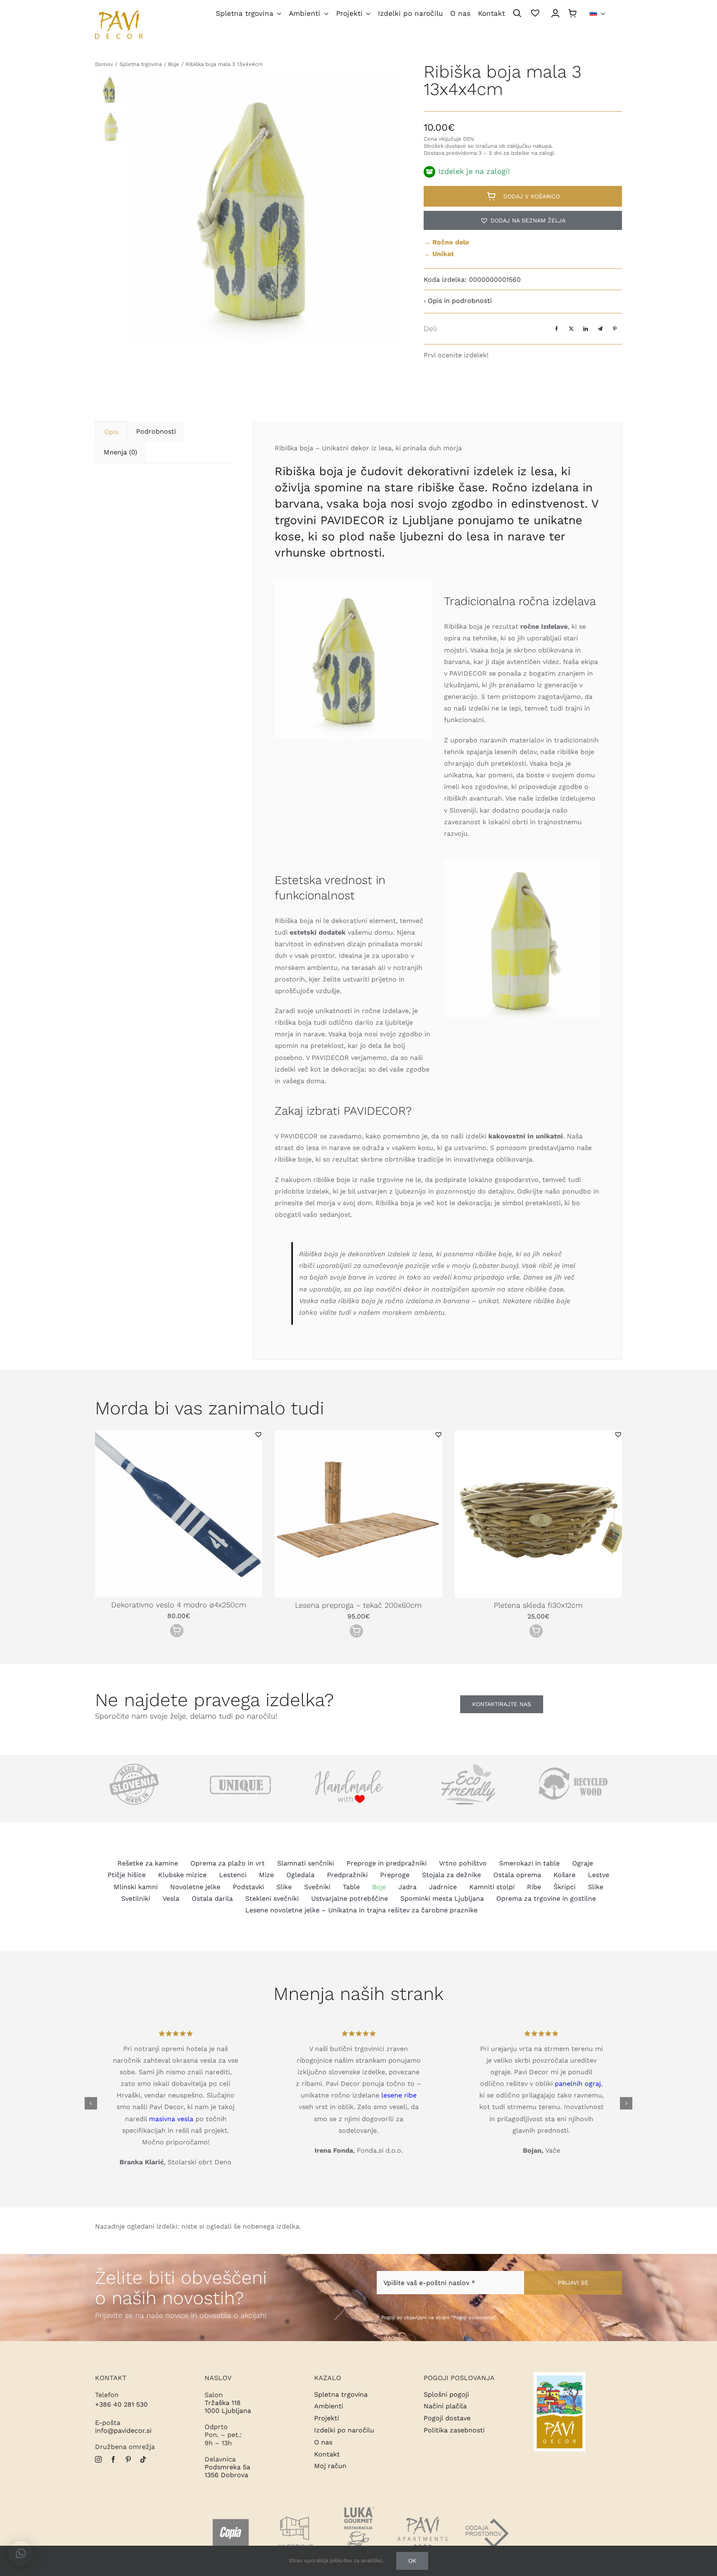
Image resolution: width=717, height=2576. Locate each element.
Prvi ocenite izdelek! (456, 355)
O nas (323, 2442)
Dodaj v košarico (532, 196)
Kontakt (327, 2454)
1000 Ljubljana (228, 2411)
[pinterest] (128, 2459)
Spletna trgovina (341, 2394)
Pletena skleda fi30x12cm (538, 1605)
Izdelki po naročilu (344, 2430)
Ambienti (329, 2406)
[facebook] (113, 2459)
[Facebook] (557, 328)
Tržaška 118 (223, 2403)
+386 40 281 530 (121, 2404)
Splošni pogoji (446, 2394)
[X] (571, 328)
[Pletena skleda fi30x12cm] (538, 1434)
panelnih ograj (578, 2084)
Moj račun (330, 2466)
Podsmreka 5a (227, 2467)
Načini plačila (445, 2406)
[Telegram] (600, 328)
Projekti (327, 2418)
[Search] (517, 14)
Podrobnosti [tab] (156, 431)
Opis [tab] (111, 432)
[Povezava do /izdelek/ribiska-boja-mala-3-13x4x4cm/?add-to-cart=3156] (536, 1631)
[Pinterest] (615, 328)
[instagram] (98, 2459)
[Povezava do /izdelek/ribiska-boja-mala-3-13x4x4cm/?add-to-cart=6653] (177, 1631)
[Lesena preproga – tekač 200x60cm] (358, 1434)
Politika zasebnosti (454, 2430)
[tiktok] (143, 2459)
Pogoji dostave (447, 2418)
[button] (523, 220)
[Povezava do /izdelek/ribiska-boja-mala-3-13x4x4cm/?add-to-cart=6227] (356, 1631)
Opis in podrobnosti (460, 301)
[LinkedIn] (586, 328)
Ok (412, 2561)
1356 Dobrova (226, 2475)
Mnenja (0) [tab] (121, 452)
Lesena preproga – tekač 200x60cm (358, 1605)
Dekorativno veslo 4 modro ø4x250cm (179, 1605)
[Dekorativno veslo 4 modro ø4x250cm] (179, 1434)
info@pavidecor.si (123, 2431)
